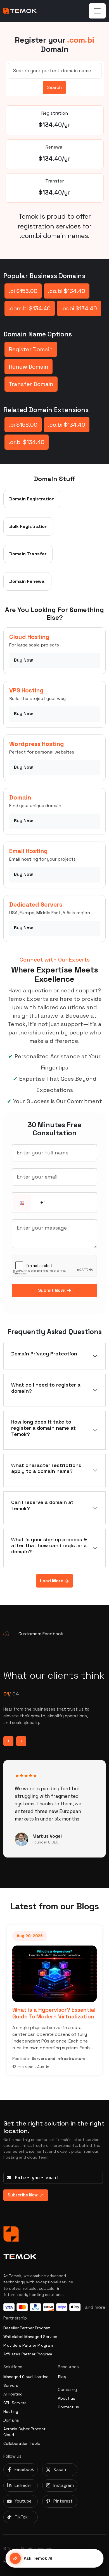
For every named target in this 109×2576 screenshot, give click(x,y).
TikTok (21, 2517)
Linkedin (23, 2485)
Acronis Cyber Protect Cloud (24, 2432)
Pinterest (63, 2501)
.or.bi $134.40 (79, 308)
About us (67, 2398)
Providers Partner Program (28, 2345)
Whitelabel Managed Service (30, 2337)
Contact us (68, 2407)
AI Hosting (13, 2394)
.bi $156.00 (23, 291)
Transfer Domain (31, 384)
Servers (11, 2385)
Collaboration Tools (22, 2443)
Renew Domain (29, 367)
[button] (22, 1203)
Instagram (64, 2485)
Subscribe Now (23, 2195)
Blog (62, 2377)
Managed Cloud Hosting (26, 2377)
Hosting (11, 2411)
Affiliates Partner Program (28, 2354)
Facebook (24, 2469)
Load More (52, 1581)
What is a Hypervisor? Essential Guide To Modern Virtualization (54, 2013)
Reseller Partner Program (27, 2328)
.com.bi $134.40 (30, 308)
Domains (11, 2420)
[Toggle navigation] (97, 11)
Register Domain (31, 349)
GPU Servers (15, 2403)
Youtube (23, 2501)
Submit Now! (52, 1290)
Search (54, 87)
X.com (60, 2469)
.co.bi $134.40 (67, 291)
